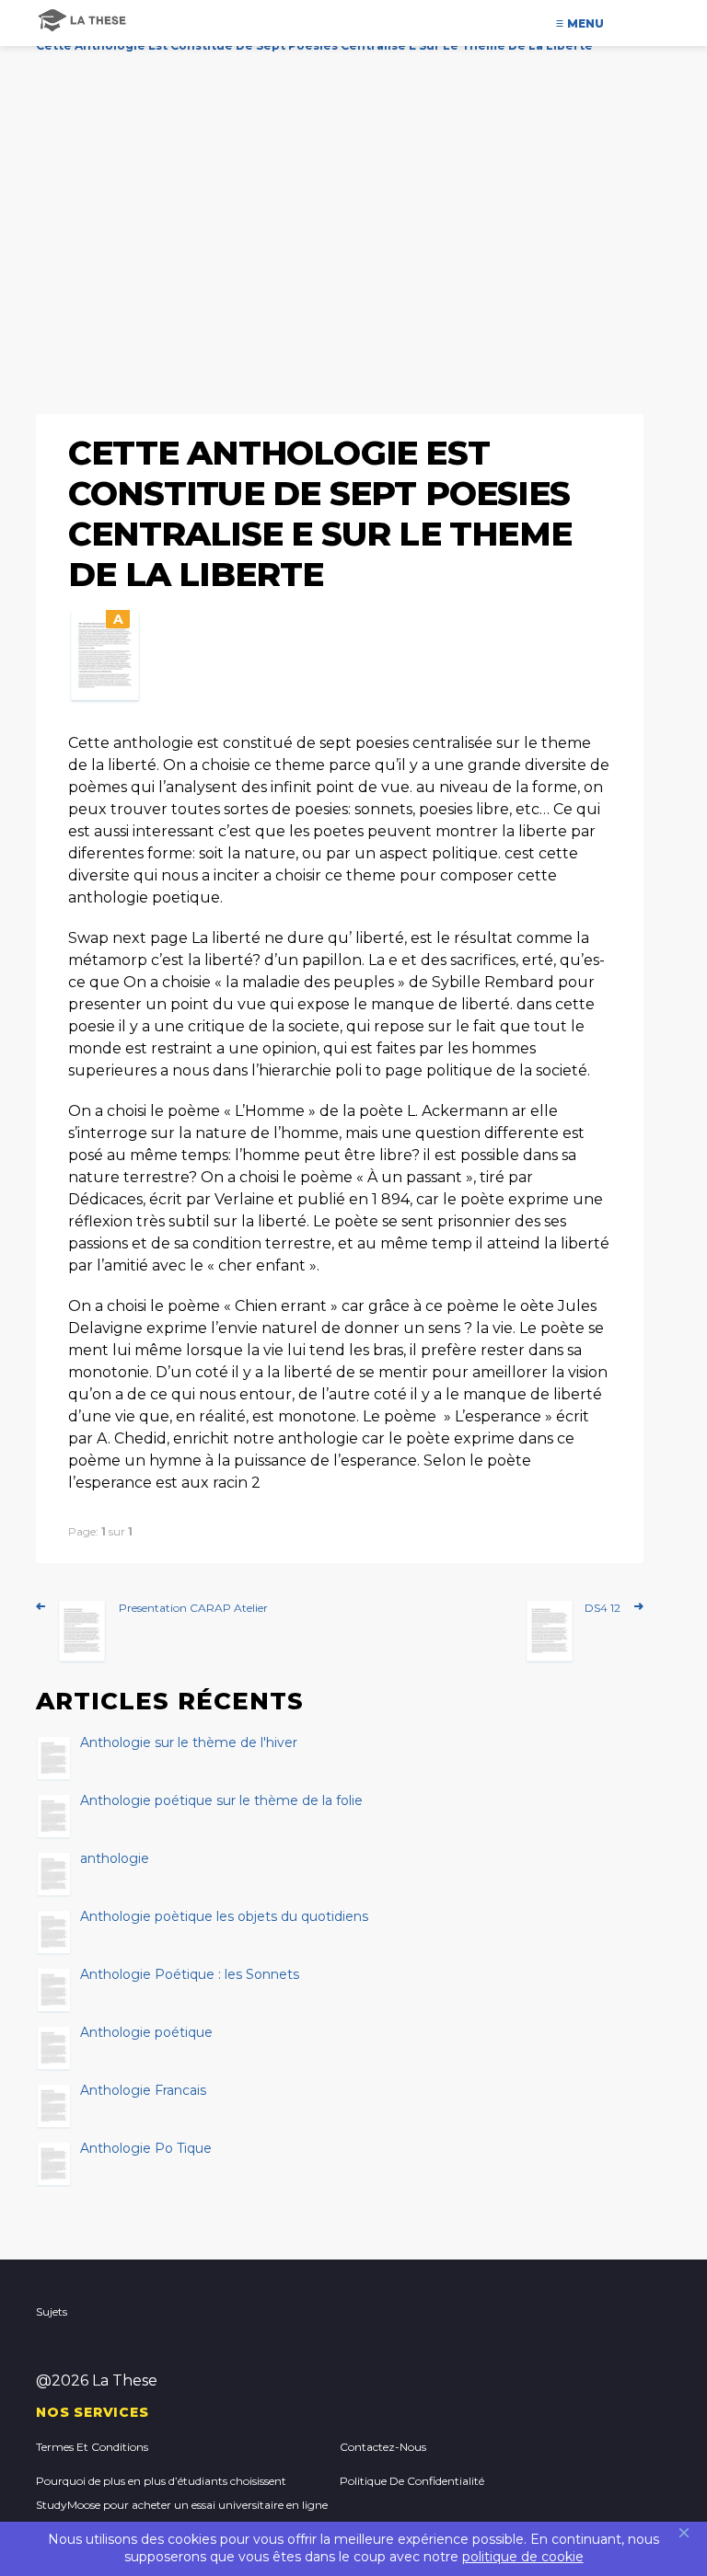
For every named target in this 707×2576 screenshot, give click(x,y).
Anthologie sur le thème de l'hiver (189, 1743)
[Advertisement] (353, 216)
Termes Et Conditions (92, 2447)
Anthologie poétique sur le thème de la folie (221, 1801)
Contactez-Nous (383, 2447)
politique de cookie (523, 2557)
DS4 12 (603, 1608)
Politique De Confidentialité (412, 2481)
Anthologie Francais (143, 2091)
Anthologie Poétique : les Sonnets (190, 1975)
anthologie (115, 1859)
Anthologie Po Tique (146, 2149)
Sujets (52, 2311)
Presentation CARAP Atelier (193, 1608)
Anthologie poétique (146, 2033)
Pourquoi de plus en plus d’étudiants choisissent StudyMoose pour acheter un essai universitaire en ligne (182, 2493)
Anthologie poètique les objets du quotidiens (224, 1917)
